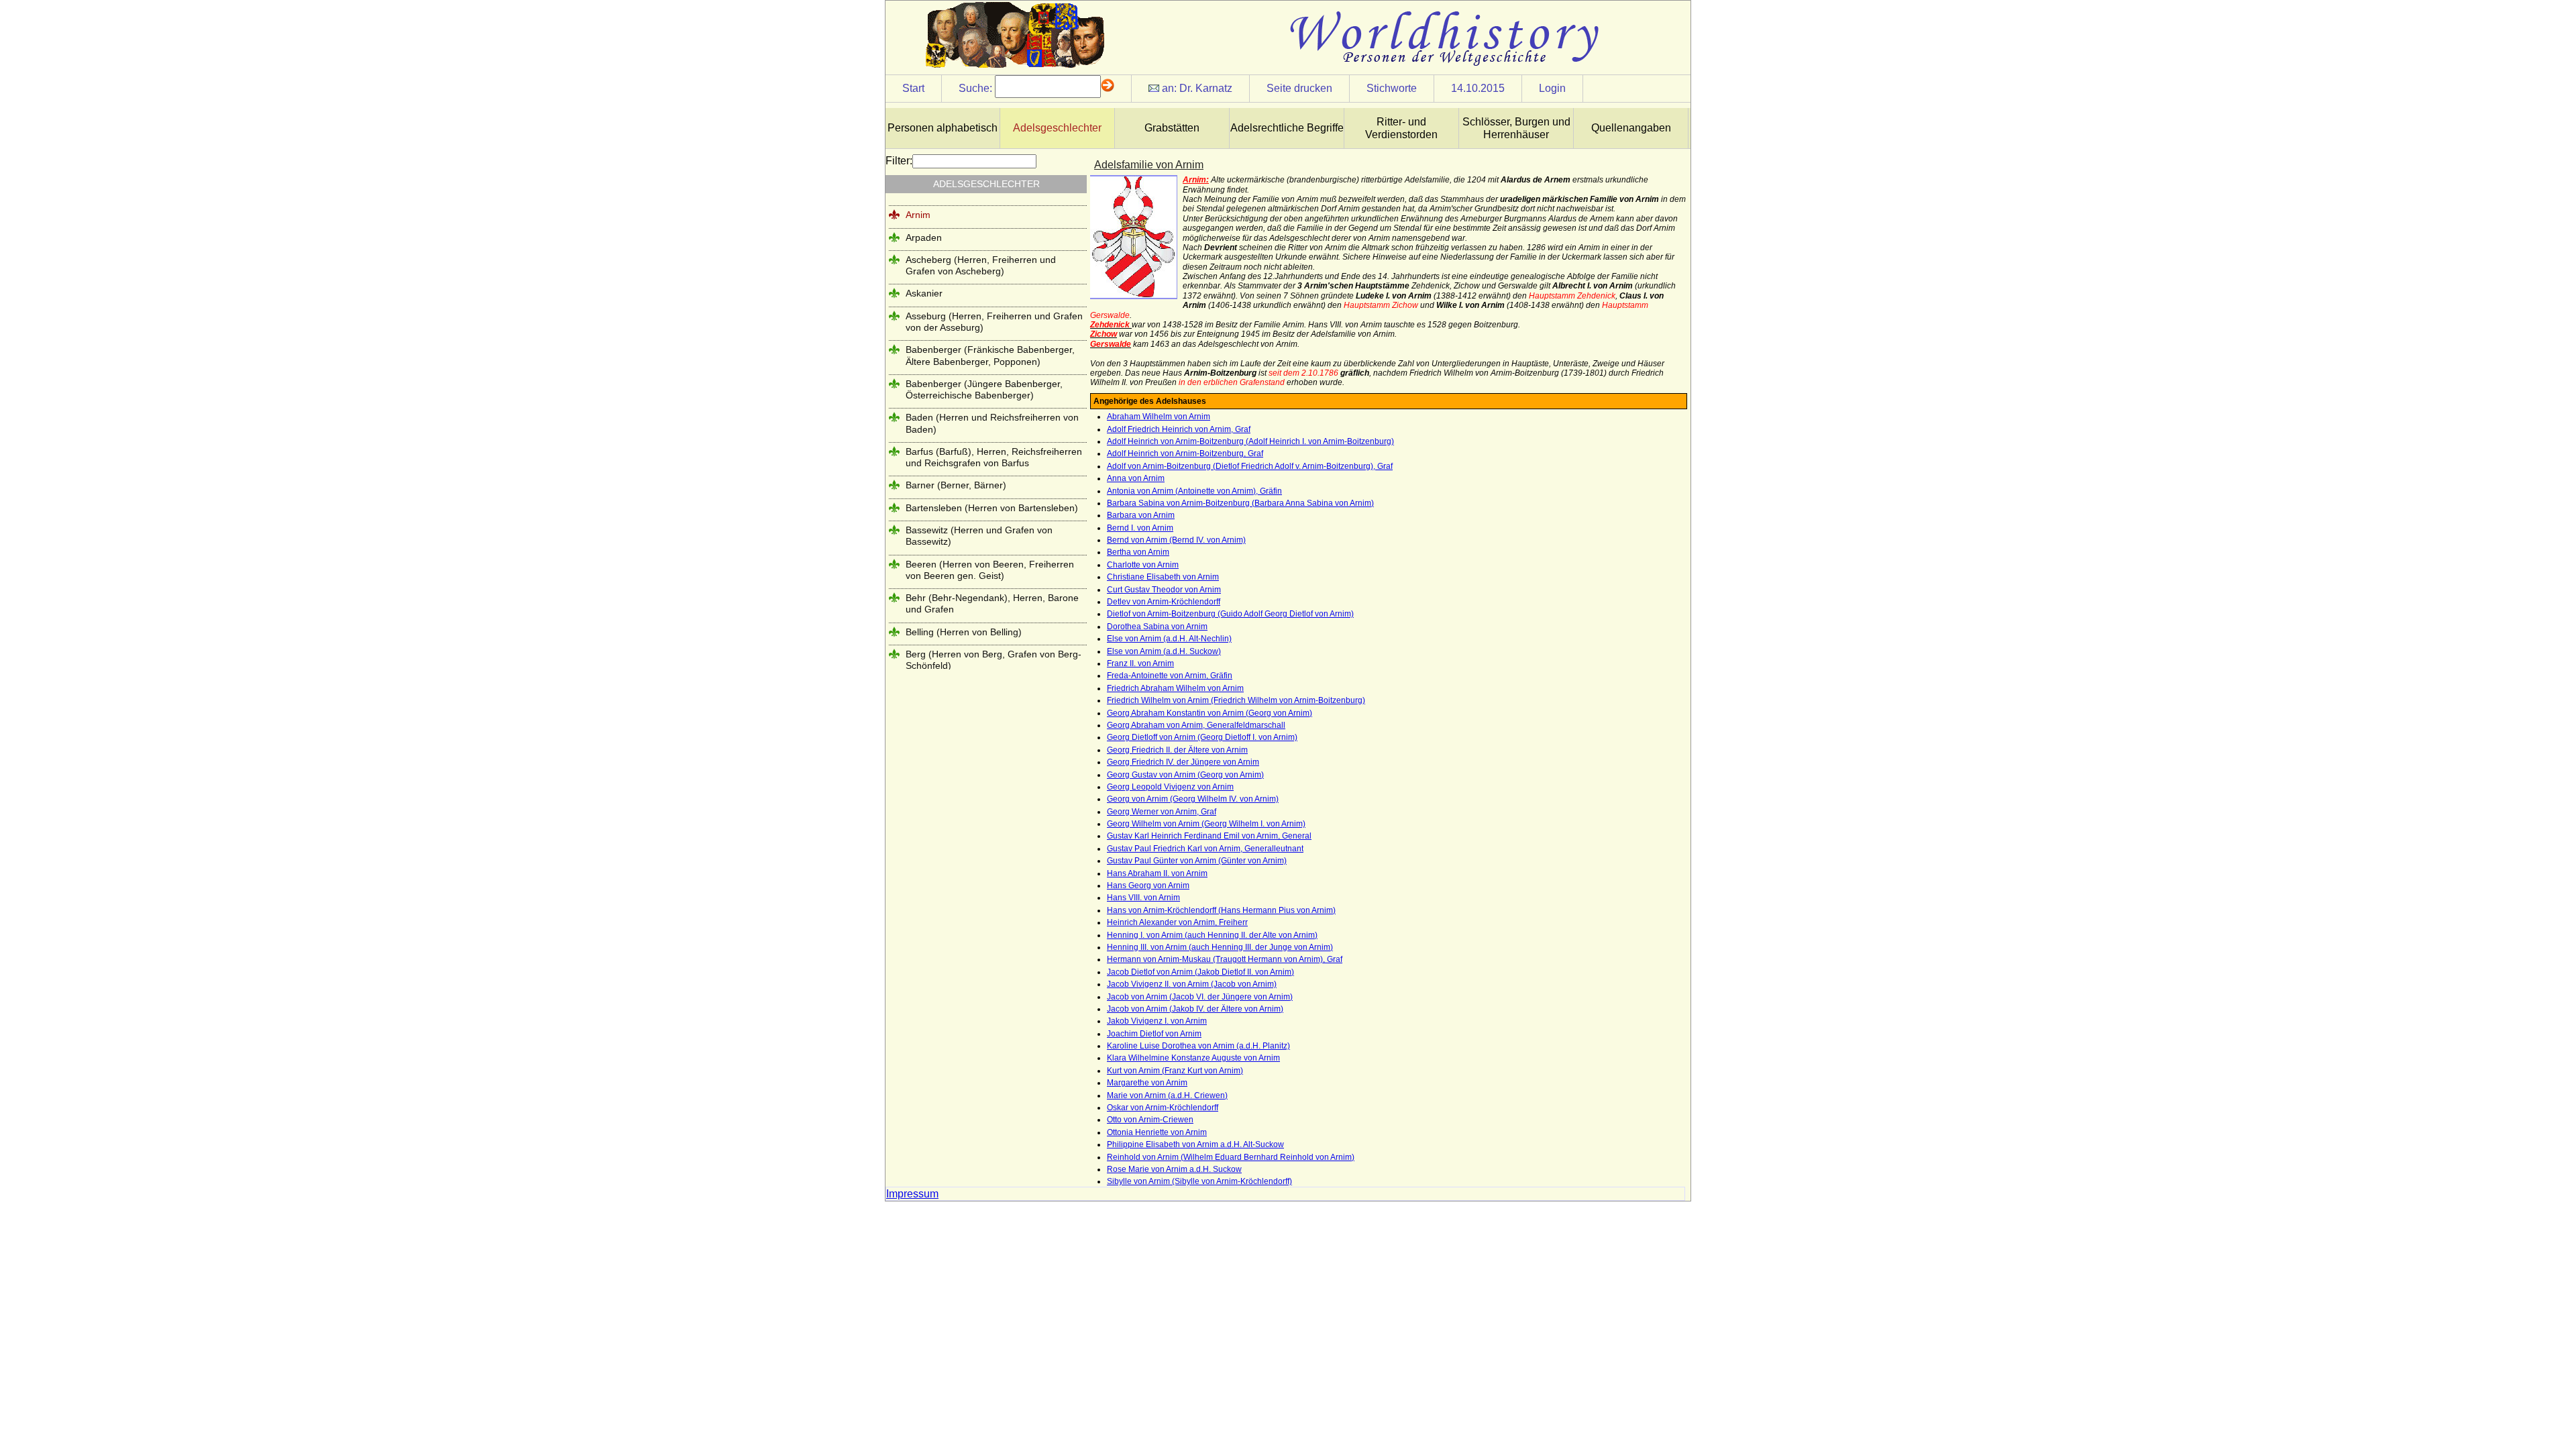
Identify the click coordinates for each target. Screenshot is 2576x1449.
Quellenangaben (1631, 128)
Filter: (899, 161)
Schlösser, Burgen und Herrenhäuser (1516, 128)
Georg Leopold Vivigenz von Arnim (1170, 787)
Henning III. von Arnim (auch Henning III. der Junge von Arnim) (1220, 947)
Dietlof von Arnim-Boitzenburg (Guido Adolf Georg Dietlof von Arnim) (1230, 614)
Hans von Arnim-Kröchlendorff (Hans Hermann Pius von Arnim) (1221, 910)
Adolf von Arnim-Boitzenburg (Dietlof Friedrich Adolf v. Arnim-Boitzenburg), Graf (1250, 466)
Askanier (924, 293)
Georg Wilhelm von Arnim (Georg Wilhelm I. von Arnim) (1206, 824)
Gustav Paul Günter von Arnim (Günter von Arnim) (1197, 861)
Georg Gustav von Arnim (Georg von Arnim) (1185, 775)
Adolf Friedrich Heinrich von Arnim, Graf (1179, 429)
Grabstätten (1172, 128)
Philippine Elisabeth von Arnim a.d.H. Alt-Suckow (1195, 1144)
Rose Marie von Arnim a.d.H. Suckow (1174, 1169)
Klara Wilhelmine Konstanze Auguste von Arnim (1193, 1058)
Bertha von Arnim (1138, 552)
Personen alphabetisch (943, 128)
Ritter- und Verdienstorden (1401, 128)
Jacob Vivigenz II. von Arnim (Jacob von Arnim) (1192, 984)
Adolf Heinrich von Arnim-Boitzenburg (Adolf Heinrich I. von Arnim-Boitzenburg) (1250, 441)
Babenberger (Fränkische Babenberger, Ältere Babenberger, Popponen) (990, 355)
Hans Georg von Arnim (1148, 885)
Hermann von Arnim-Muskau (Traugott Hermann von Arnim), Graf (1225, 959)
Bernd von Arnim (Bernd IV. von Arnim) (1176, 540)
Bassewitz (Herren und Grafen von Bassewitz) (979, 536)
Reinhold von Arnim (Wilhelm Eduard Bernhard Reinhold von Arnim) (1231, 1157)
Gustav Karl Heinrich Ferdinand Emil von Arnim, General (1209, 836)
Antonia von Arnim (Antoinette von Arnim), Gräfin (1194, 491)
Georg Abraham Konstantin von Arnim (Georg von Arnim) (1210, 713)
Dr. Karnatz (1206, 88)
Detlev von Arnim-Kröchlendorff (1164, 602)
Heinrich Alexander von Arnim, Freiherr (1177, 922)
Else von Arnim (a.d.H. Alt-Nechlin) (1169, 639)
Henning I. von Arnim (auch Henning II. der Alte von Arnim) (1212, 935)
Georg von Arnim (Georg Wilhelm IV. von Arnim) (1193, 799)
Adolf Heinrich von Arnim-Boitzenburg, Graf (1185, 453)
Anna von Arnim (1136, 478)
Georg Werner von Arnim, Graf (1162, 812)
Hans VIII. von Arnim (1143, 898)
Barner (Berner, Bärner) (956, 485)
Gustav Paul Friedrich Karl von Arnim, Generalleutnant (1205, 849)
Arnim (918, 215)
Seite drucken (1299, 88)
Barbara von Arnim (1141, 515)
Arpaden (924, 237)
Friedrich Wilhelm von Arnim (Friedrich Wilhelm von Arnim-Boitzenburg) (1236, 700)
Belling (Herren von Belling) (964, 632)
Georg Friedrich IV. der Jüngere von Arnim (1183, 762)
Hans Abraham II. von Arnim (1157, 873)
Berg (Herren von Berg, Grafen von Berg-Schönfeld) (994, 660)
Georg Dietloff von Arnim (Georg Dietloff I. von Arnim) (1202, 737)
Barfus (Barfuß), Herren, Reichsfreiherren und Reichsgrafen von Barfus (994, 457)
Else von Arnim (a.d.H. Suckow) (1164, 651)
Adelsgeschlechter (1057, 128)
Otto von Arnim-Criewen (1150, 1120)
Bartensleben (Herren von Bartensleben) (992, 508)
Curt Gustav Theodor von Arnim (1164, 590)
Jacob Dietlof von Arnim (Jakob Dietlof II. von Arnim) (1200, 972)
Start (913, 88)
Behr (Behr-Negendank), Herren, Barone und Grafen (992, 603)
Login (1552, 88)
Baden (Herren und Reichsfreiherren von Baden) (992, 423)
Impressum (912, 1194)
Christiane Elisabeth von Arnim (1163, 577)
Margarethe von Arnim (1147, 1083)
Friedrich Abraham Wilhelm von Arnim (1175, 688)
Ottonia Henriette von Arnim (1157, 1132)
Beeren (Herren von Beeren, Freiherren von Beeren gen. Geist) (990, 570)
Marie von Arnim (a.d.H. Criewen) (1167, 1095)
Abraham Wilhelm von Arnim (1159, 417)
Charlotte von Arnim (1143, 565)
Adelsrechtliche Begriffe (1287, 128)
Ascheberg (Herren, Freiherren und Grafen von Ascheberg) (981, 265)
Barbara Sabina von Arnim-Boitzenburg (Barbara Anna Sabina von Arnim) (1240, 503)
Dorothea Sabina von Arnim (1157, 627)
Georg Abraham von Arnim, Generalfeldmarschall (1196, 725)
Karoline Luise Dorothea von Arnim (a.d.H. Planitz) (1198, 1046)
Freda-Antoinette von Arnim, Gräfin (1170, 676)
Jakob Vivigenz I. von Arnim (1157, 1021)
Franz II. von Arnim (1140, 663)
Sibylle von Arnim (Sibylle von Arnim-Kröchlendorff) (1199, 1181)
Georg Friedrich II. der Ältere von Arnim (1177, 750)
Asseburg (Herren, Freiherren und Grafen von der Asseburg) (994, 322)
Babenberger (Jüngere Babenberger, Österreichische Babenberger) (984, 389)
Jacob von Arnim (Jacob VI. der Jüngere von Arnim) (1200, 997)
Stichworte (1392, 88)
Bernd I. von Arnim (1140, 528)
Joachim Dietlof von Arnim (1154, 1034)
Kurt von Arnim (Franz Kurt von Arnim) (1175, 1071)
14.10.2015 (1478, 88)
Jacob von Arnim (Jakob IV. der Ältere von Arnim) (1195, 1009)
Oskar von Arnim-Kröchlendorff (1163, 1108)
